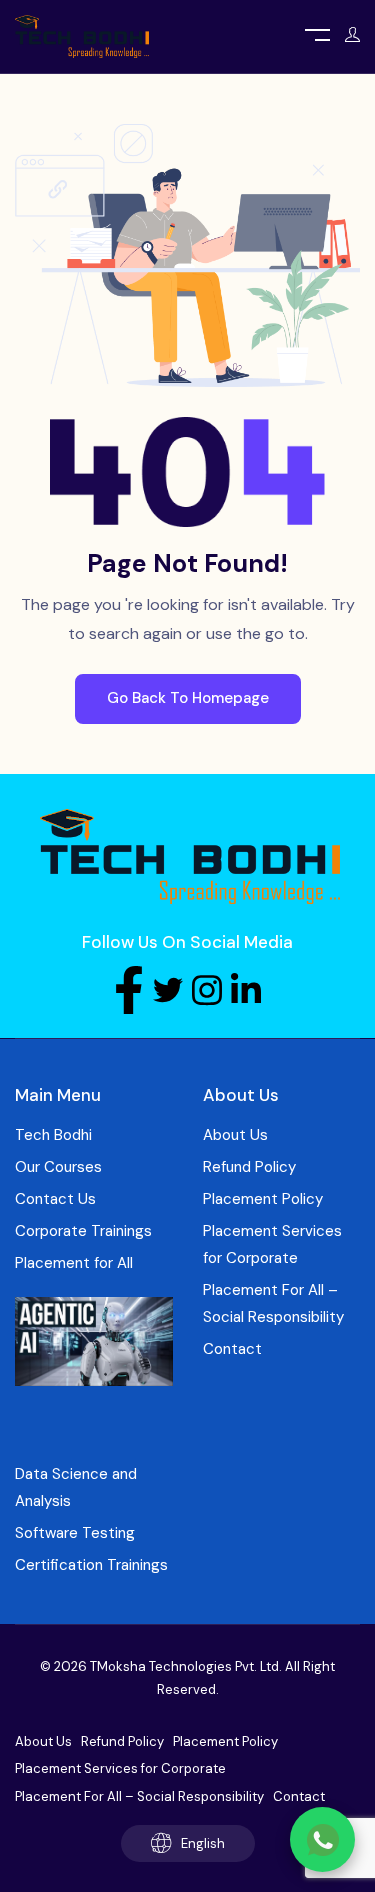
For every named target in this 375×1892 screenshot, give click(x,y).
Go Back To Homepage (188, 698)
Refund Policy (249, 1167)
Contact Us (55, 1199)
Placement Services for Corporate (272, 1244)
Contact (232, 1349)
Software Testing (75, 1533)
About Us (235, 1135)
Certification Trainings (91, 1565)
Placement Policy (263, 1199)
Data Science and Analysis (76, 1487)
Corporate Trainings (83, 1231)
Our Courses (58, 1167)
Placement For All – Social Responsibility (273, 1303)
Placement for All (74, 1263)
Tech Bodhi (53, 1135)
